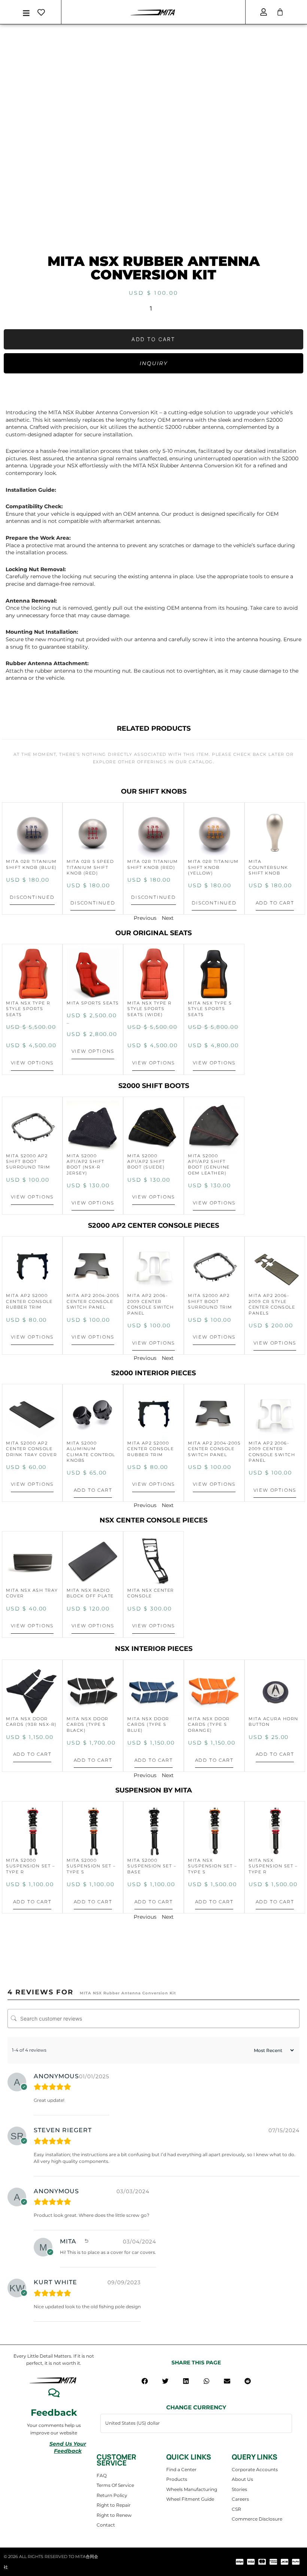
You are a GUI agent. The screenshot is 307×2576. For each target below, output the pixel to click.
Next (168, 918)
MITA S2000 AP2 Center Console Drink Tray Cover (31, 1449)
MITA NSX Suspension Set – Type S (212, 1866)
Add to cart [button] (275, 903)
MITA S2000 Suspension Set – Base (152, 1866)
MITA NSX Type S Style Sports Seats (210, 1009)
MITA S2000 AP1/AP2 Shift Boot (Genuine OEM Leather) (209, 1164)
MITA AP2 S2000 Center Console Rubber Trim (29, 1301)
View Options (32, 1063)
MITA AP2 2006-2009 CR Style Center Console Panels (272, 1304)
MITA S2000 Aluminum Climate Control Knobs (91, 1452)
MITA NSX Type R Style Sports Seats (28, 1009)
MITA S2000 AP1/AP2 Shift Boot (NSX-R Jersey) (86, 1164)
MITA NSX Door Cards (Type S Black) (88, 1725)
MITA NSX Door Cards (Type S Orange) (209, 1725)
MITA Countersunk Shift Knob (268, 867)
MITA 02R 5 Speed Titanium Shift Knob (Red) (90, 867)
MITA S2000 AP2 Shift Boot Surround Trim (28, 1162)
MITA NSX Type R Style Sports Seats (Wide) (150, 1009)
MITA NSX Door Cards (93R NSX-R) (31, 1722)
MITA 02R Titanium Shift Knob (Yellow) (213, 867)
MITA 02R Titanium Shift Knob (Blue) (31, 864)
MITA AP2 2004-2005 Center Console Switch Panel (93, 1301)
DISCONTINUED (32, 897)
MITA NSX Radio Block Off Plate (90, 1593)
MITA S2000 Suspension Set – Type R (31, 1866)
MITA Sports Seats (93, 1003)
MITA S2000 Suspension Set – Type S (91, 1866)
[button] (145, 2381)
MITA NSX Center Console (151, 1593)
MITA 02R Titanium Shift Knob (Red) (153, 864)
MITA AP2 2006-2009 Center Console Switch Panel (151, 1304)
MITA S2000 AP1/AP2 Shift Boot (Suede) (146, 1162)
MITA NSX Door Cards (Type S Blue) (148, 1725)
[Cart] (280, 12)
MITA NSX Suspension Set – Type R (273, 1866)
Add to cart (153, 339)
